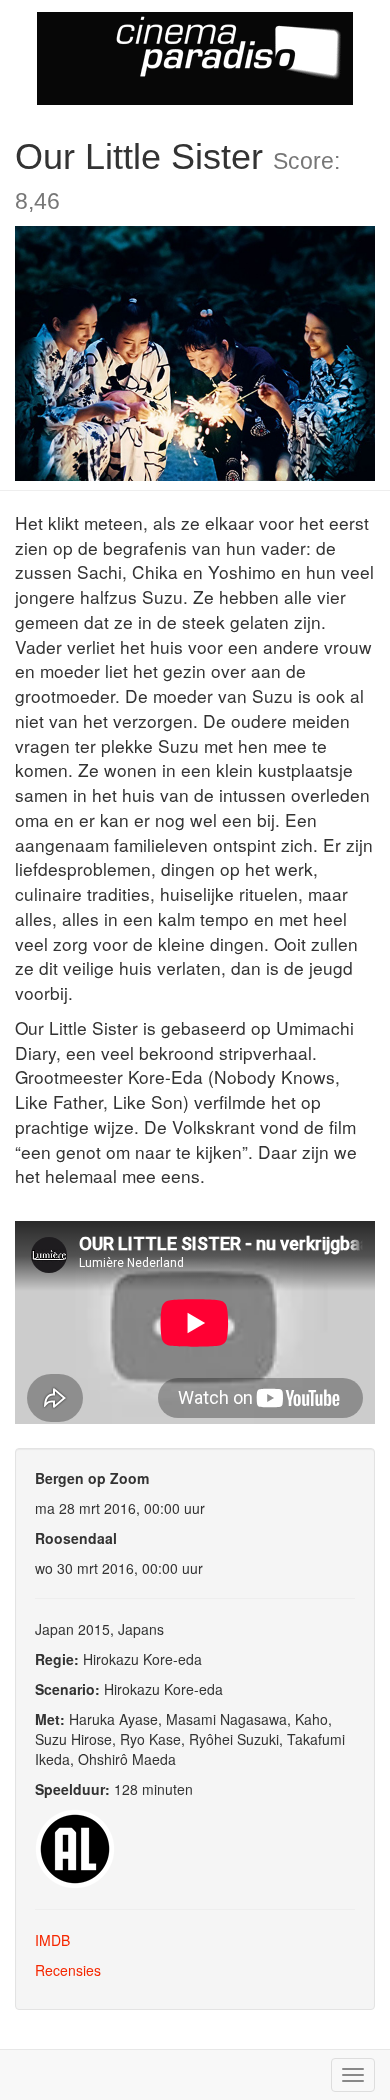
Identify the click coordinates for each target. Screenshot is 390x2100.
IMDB (52, 1940)
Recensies (68, 1970)
